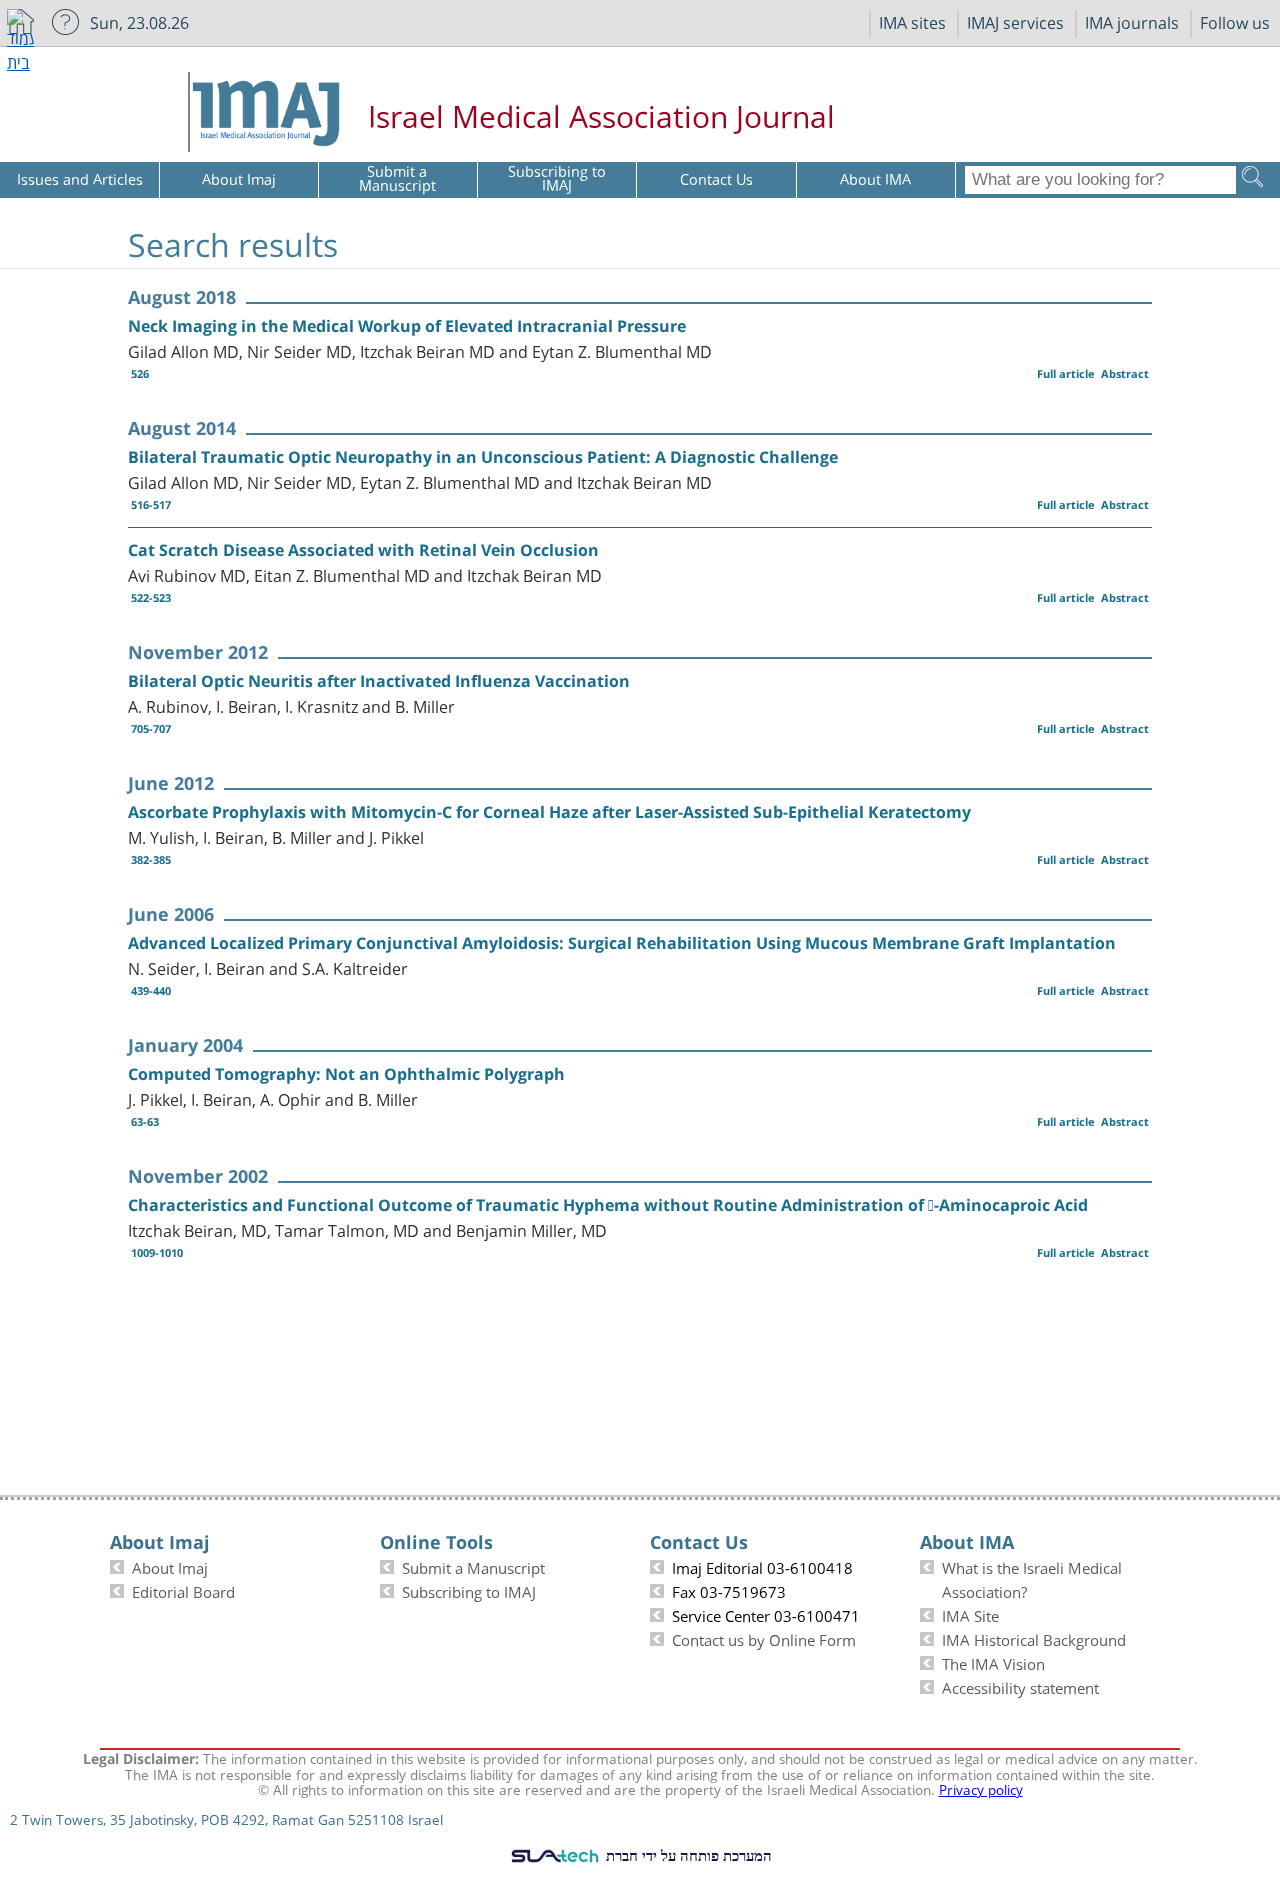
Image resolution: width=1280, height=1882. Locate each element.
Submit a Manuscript (473, 1566)
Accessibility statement (1020, 1686)
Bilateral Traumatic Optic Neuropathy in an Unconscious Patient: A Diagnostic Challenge (483, 457)
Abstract (1125, 373)
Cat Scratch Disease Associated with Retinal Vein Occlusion (363, 550)
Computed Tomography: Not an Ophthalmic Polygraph (346, 1074)
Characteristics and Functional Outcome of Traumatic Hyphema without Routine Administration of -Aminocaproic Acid (608, 1205)
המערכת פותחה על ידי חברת (687, 1855)
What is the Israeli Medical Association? (1032, 1578)
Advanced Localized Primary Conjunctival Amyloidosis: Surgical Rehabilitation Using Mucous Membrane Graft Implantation (622, 943)
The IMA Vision (993, 1662)
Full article (1066, 373)
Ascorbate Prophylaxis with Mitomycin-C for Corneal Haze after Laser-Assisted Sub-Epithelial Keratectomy (549, 812)
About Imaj (170, 1566)
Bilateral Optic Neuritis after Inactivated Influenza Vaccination (379, 681)
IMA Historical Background (1034, 1638)
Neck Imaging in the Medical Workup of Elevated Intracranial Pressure (407, 326)
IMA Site (970, 1614)
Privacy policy (981, 1788)
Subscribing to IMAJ (469, 1590)
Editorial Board (183, 1590)
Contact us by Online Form (764, 1638)
